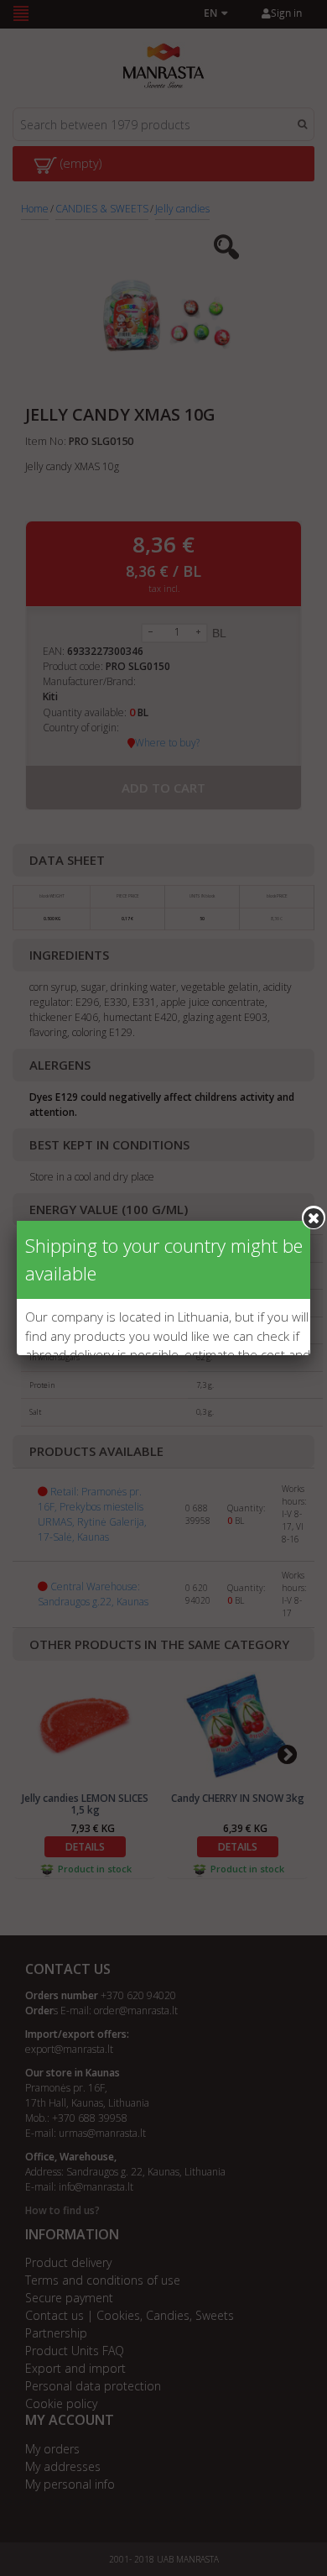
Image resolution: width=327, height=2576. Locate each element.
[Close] (314, 1217)
